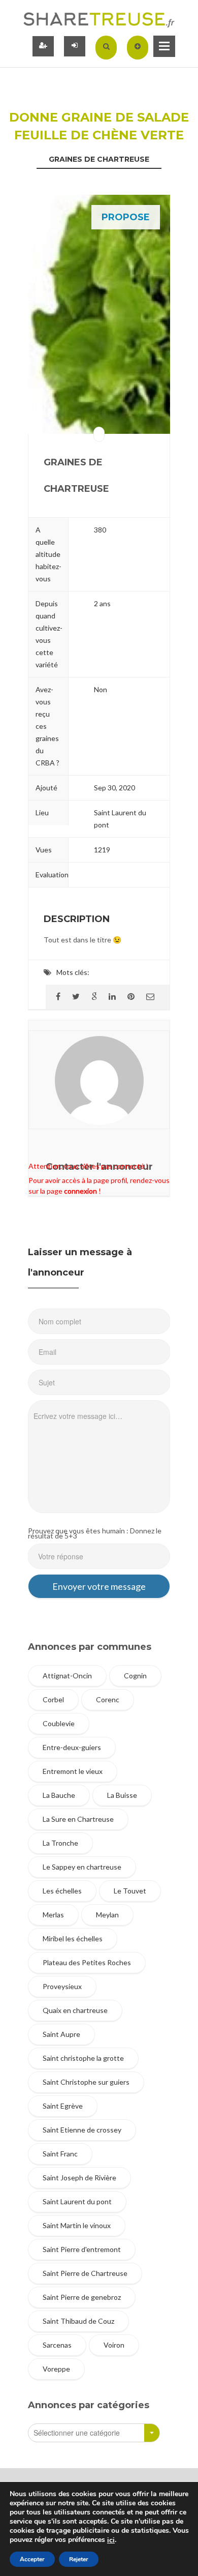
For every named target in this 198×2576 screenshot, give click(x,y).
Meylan (107, 1915)
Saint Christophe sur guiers (86, 2082)
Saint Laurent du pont (77, 2201)
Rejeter (79, 2559)
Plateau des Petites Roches (87, 1962)
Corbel (53, 1699)
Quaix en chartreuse (75, 2010)
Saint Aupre (61, 2034)
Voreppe (56, 2369)
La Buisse (122, 1795)
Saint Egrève (63, 2106)
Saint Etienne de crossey (82, 2130)
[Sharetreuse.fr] (99, 19)
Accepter (32, 2559)
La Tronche (60, 1843)
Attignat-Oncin (67, 1676)
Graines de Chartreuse (99, 159)
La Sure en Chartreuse (78, 1819)
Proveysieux (62, 1986)
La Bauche (59, 1795)
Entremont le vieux (73, 1771)
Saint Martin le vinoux (77, 2225)
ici (111, 2540)
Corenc (108, 1699)
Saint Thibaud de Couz (78, 2321)
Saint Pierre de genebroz (82, 2297)
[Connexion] (75, 46)
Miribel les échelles (73, 1938)
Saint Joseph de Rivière (79, 2178)
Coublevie (59, 1723)
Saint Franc (60, 2154)
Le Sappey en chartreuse (82, 1867)
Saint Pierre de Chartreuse (85, 2273)
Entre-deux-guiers (72, 1747)
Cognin (135, 1676)
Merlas (53, 1915)
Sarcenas (57, 2345)
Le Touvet (130, 1891)
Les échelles (62, 1891)
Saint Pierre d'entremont (82, 2249)
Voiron (114, 2345)
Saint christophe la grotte (83, 2058)
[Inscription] (43, 46)
